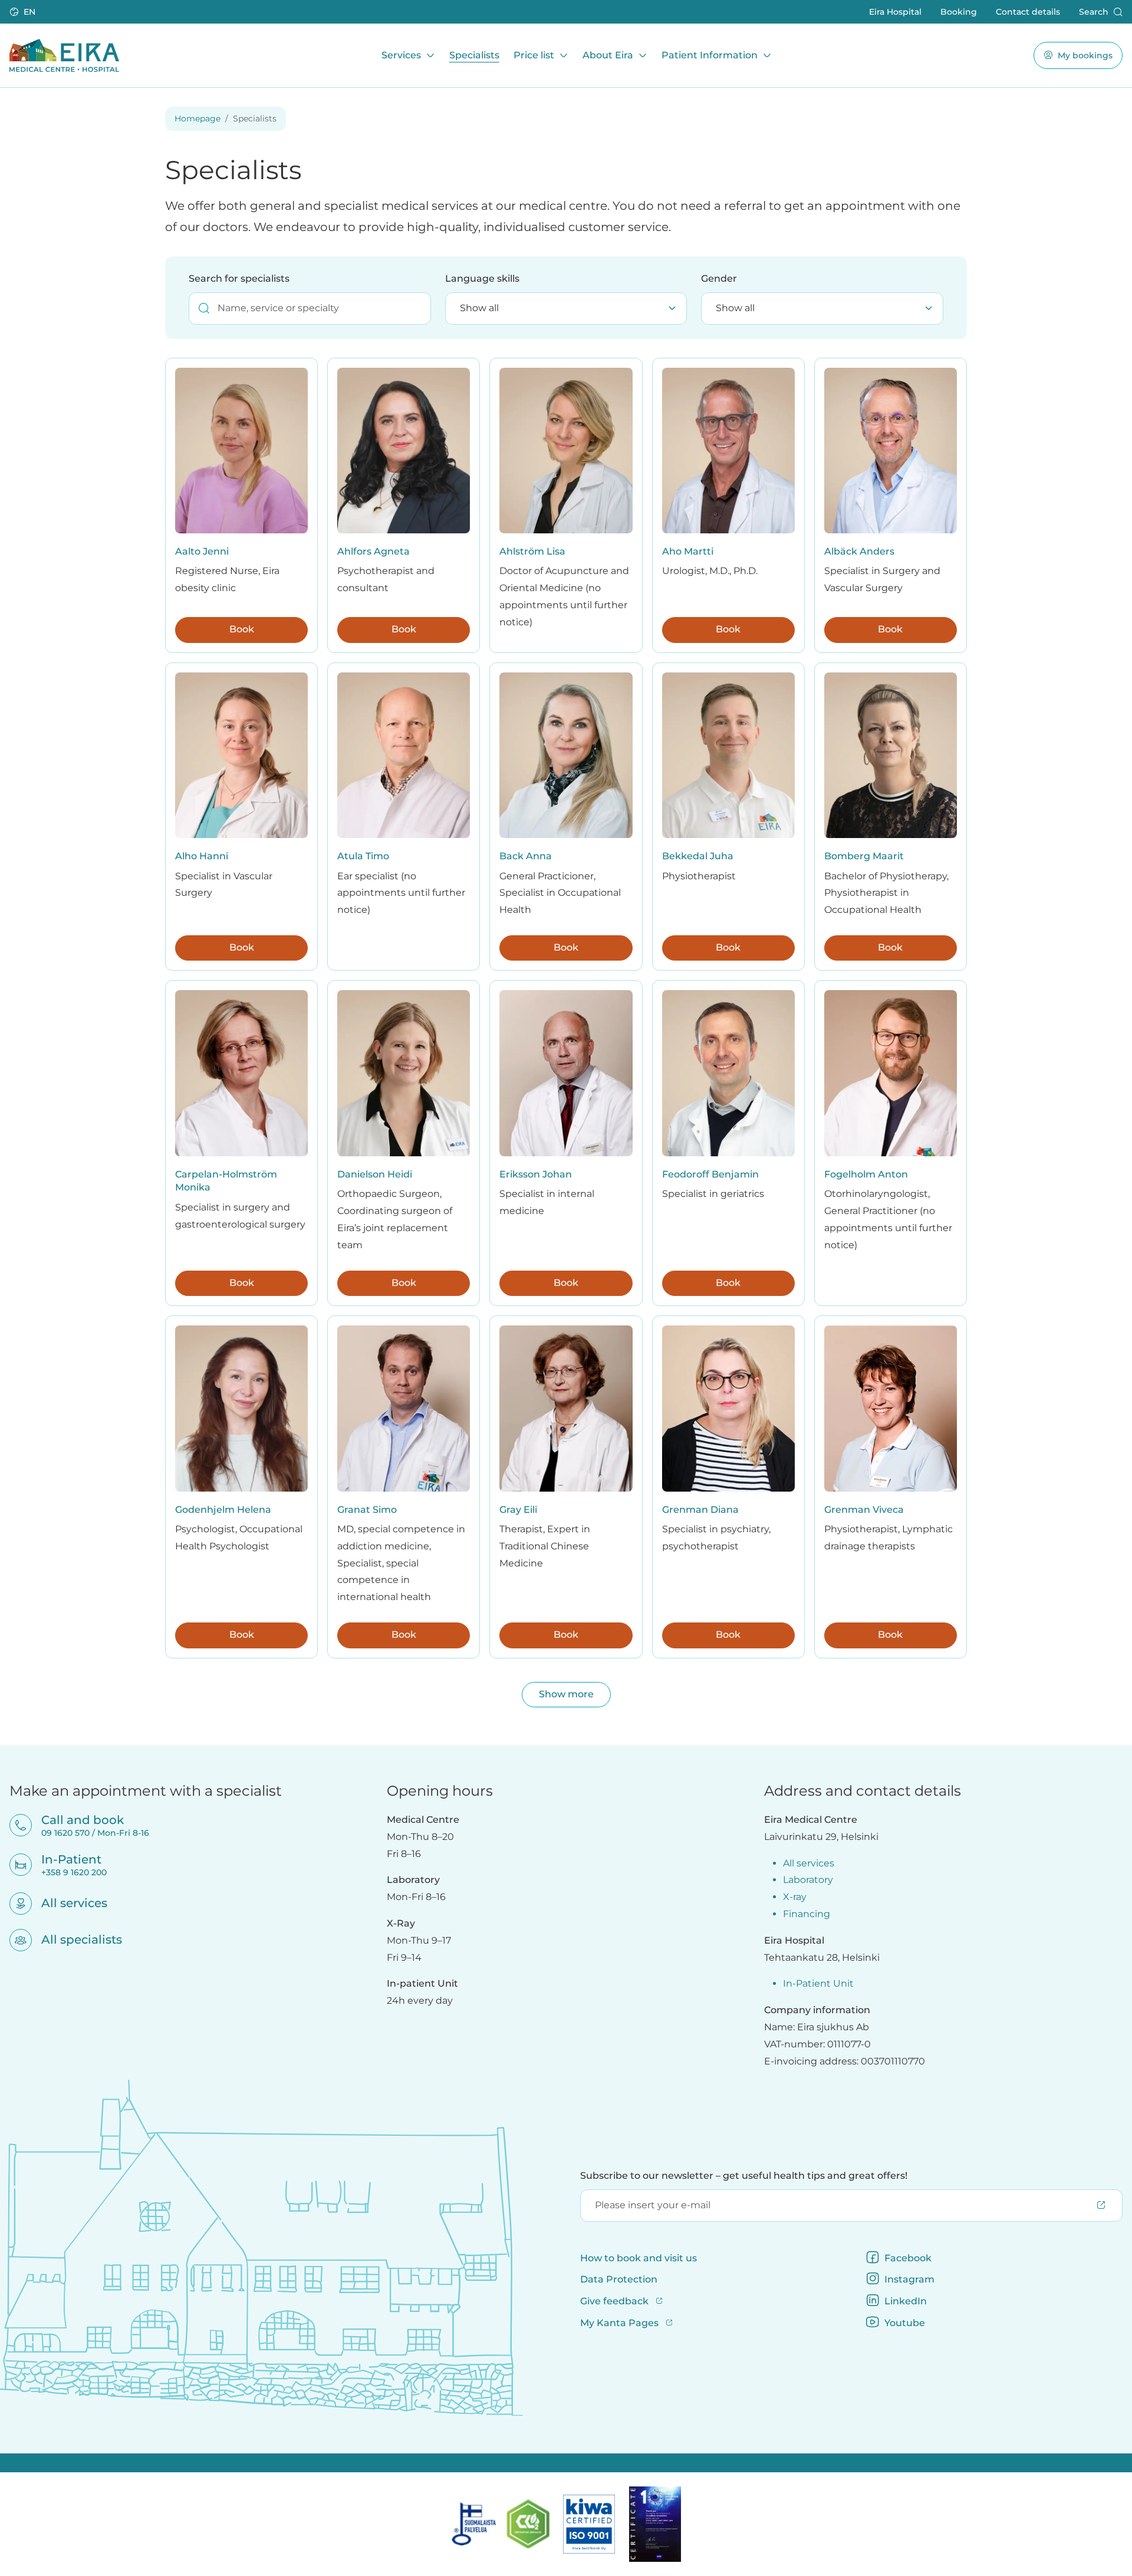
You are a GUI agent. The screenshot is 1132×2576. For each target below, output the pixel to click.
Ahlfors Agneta (374, 551)
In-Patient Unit (818, 1983)
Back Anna (526, 856)
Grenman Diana (700, 1510)
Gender (719, 278)
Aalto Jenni (202, 551)
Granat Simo (367, 1510)
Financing (807, 1914)
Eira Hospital (895, 11)
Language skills (482, 278)
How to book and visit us (639, 2258)
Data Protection (619, 2279)
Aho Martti (688, 551)
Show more (566, 1694)
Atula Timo (363, 856)
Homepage (198, 118)
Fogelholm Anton (866, 1174)
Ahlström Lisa (532, 551)
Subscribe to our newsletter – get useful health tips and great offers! (744, 2176)
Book (242, 629)
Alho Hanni (202, 856)
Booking (959, 11)
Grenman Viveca (864, 1510)
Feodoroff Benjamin (710, 1174)
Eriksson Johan (536, 1174)
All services (67, 1903)
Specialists (474, 55)
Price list (534, 55)
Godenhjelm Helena (223, 1510)
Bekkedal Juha (698, 856)
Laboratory (808, 1880)
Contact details (1028, 11)
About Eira (608, 55)
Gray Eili (518, 1510)
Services (401, 55)
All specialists (74, 1940)
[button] (24, 12)
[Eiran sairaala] (64, 55)
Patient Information (710, 55)
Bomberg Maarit (864, 856)
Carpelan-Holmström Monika (226, 1181)
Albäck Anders (859, 551)
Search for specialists (239, 278)
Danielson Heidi (375, 1174)
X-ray (795, 1897)
